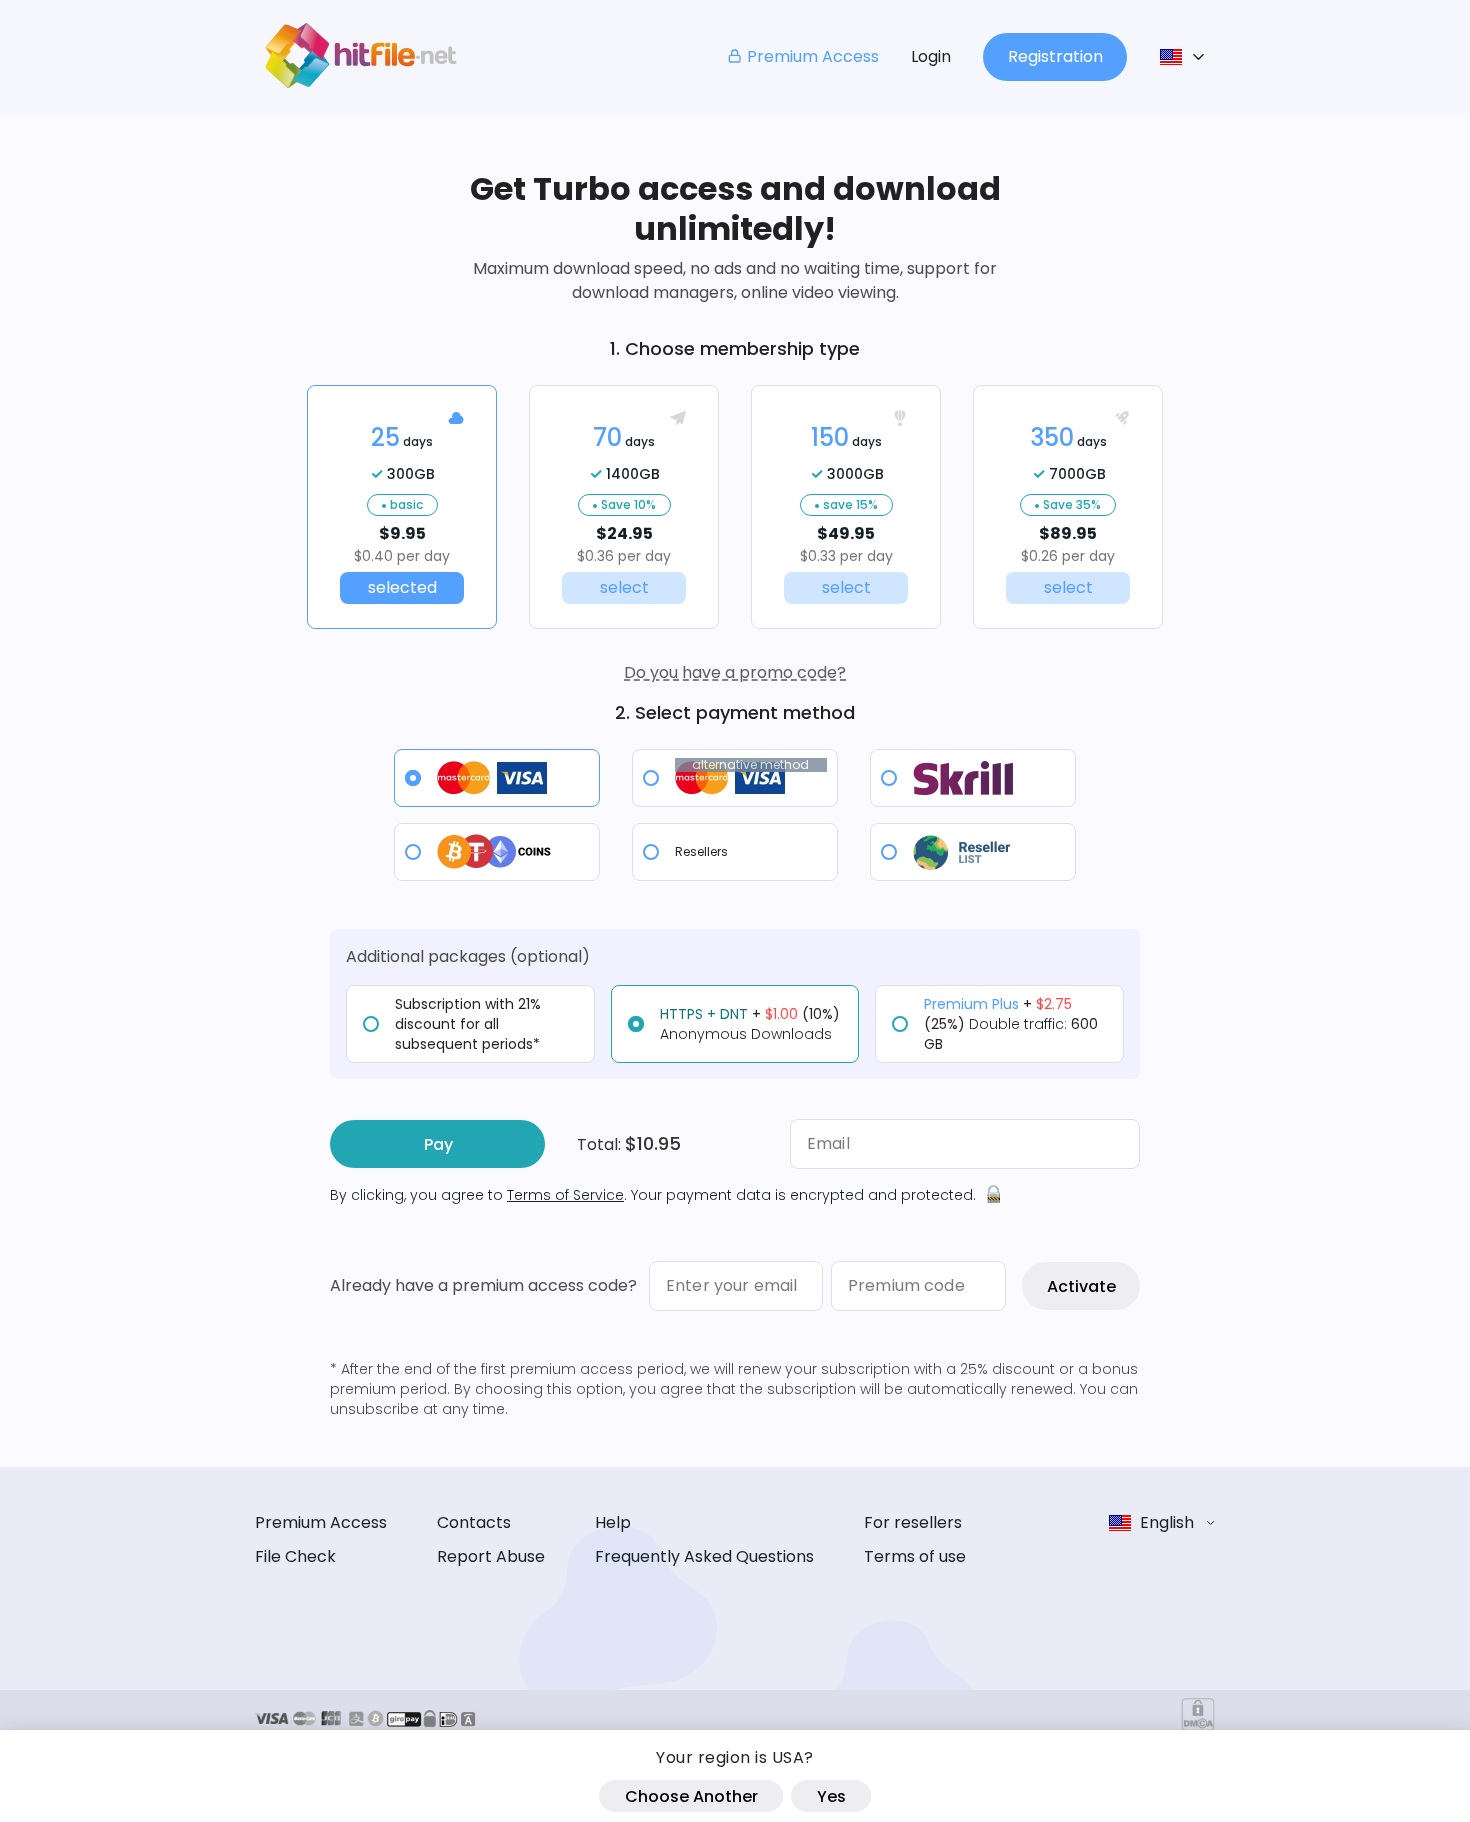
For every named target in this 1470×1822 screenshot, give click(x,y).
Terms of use (915, 1556)
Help (613, 1522)
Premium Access (813, 56)
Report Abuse (491, 1556)
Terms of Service (565, 1195)
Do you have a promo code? (735, 672)
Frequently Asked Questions (704, 1556)
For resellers (913, 1522)
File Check (295, 1556)
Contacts (474, 1522)
